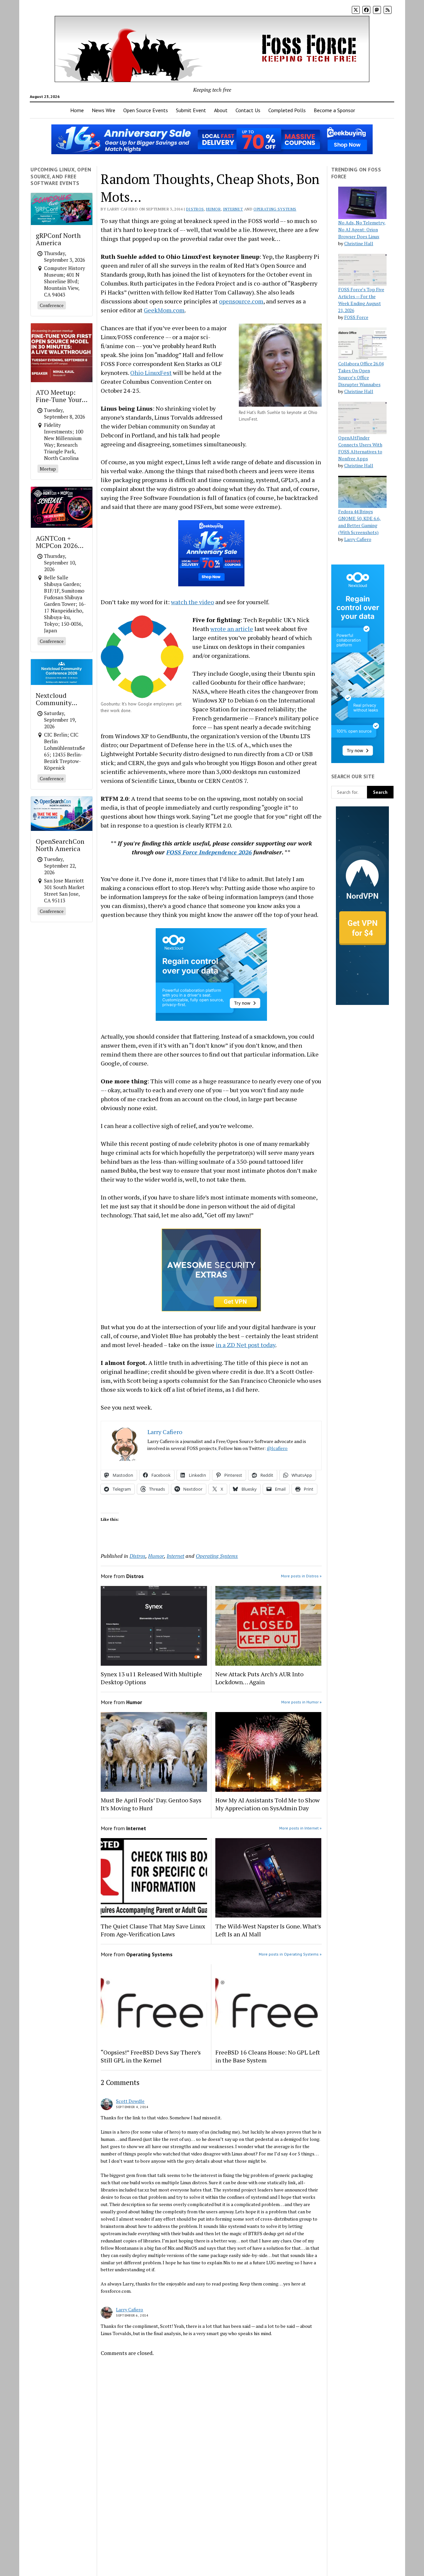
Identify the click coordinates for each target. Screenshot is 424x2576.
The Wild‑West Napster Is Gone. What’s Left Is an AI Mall (268, 1930)
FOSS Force (356, 317)
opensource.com (241, 301)
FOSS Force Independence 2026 (209, 852)
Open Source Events (146, 110)
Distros (195, 209)
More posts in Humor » (301, 1702)
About (221, 110)
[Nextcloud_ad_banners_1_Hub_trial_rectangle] (211, 1018)
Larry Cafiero (130, 2309)
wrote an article (232, 629)
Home (77, 110)
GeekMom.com (164, 310)
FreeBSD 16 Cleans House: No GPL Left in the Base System (268, 2056)
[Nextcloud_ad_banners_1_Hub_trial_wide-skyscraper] (358, 761)
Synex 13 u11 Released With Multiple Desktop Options (151, 1678)
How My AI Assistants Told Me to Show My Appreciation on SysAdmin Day (267, 1804)
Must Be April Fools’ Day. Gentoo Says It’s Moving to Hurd (151, 1804)
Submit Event (191, 110)
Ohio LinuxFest (151, 373)
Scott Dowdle (130, 2101)
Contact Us (248, 110)
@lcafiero (277, 1448)
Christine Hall (359, 243)
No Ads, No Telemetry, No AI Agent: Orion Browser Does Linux (362, 229)
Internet (233, 209)
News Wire (104, 110)
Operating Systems (275, 209)
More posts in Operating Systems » (290, 1954)
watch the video (192, 602)
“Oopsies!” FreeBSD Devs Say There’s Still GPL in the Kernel (151, 2056)
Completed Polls (287, 110)
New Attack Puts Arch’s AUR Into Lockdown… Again (259, 1678)
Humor (213, 209)
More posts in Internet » (300, 1828)
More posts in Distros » (301, 1576)
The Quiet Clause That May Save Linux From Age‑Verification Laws (153, 1930)
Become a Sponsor (334, 110)
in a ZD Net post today (245, 1345)
